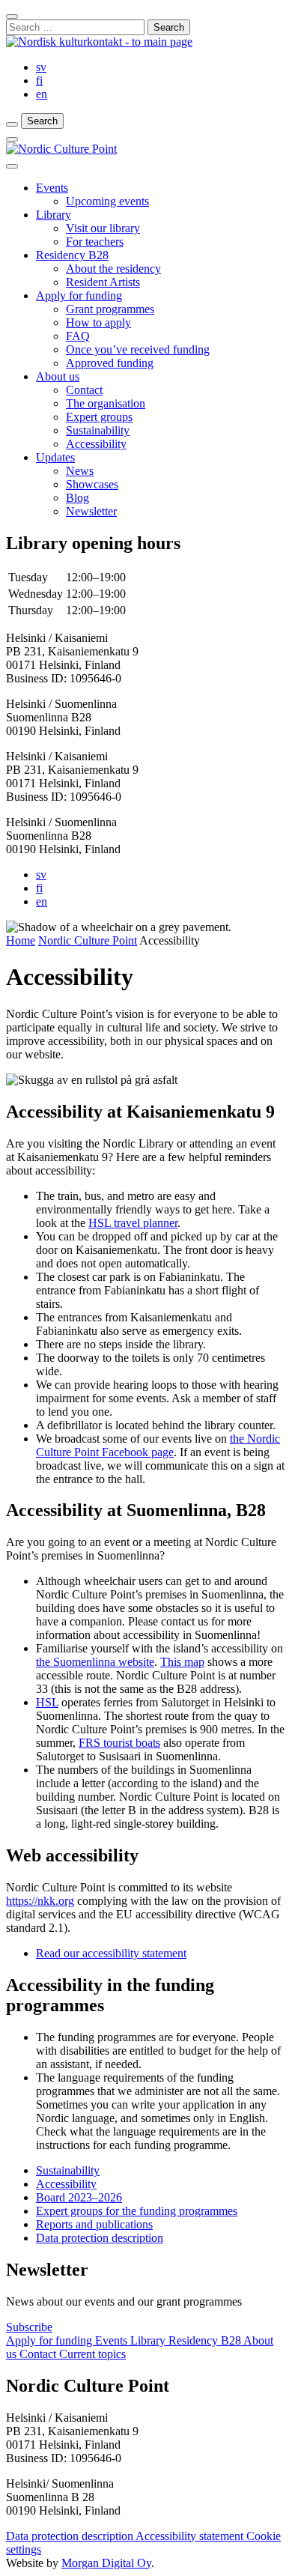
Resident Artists (103, 282)
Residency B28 (72, 255)
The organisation (106, 403)
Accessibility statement (191, 2536)
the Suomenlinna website (95, 1662)
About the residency (113, 269)
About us (58, 376)
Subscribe (29, 2327)
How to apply (98, 322)
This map (182, 1662)
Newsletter (91, 511)
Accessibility (96, 444)
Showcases (92, 484)
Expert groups (99, 417)
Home (21, 940)
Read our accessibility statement (111, 1953)
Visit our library (103, 228)
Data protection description (71, 2536)
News (80, 471)
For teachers (95, 242)
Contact (84, 390)
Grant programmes (110, 309)
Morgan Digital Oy (106, 2563)
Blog (77, 498)
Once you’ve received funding (138, 349)
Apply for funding (79, 296)
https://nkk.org (40, 1901)
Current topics (92, 2354)
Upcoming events (107, 201)
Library (54, 215)
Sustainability (98, 430)
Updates (55, 457)
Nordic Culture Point (88, 940)
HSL (47, 1702)
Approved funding (110, 363)
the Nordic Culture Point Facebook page (158, 1445)
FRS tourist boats (119, 1743)
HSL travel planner (133, 1223)
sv (41, 67)
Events (52, 188)
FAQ (78, 336)
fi (39, 81)
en (42, 94)
